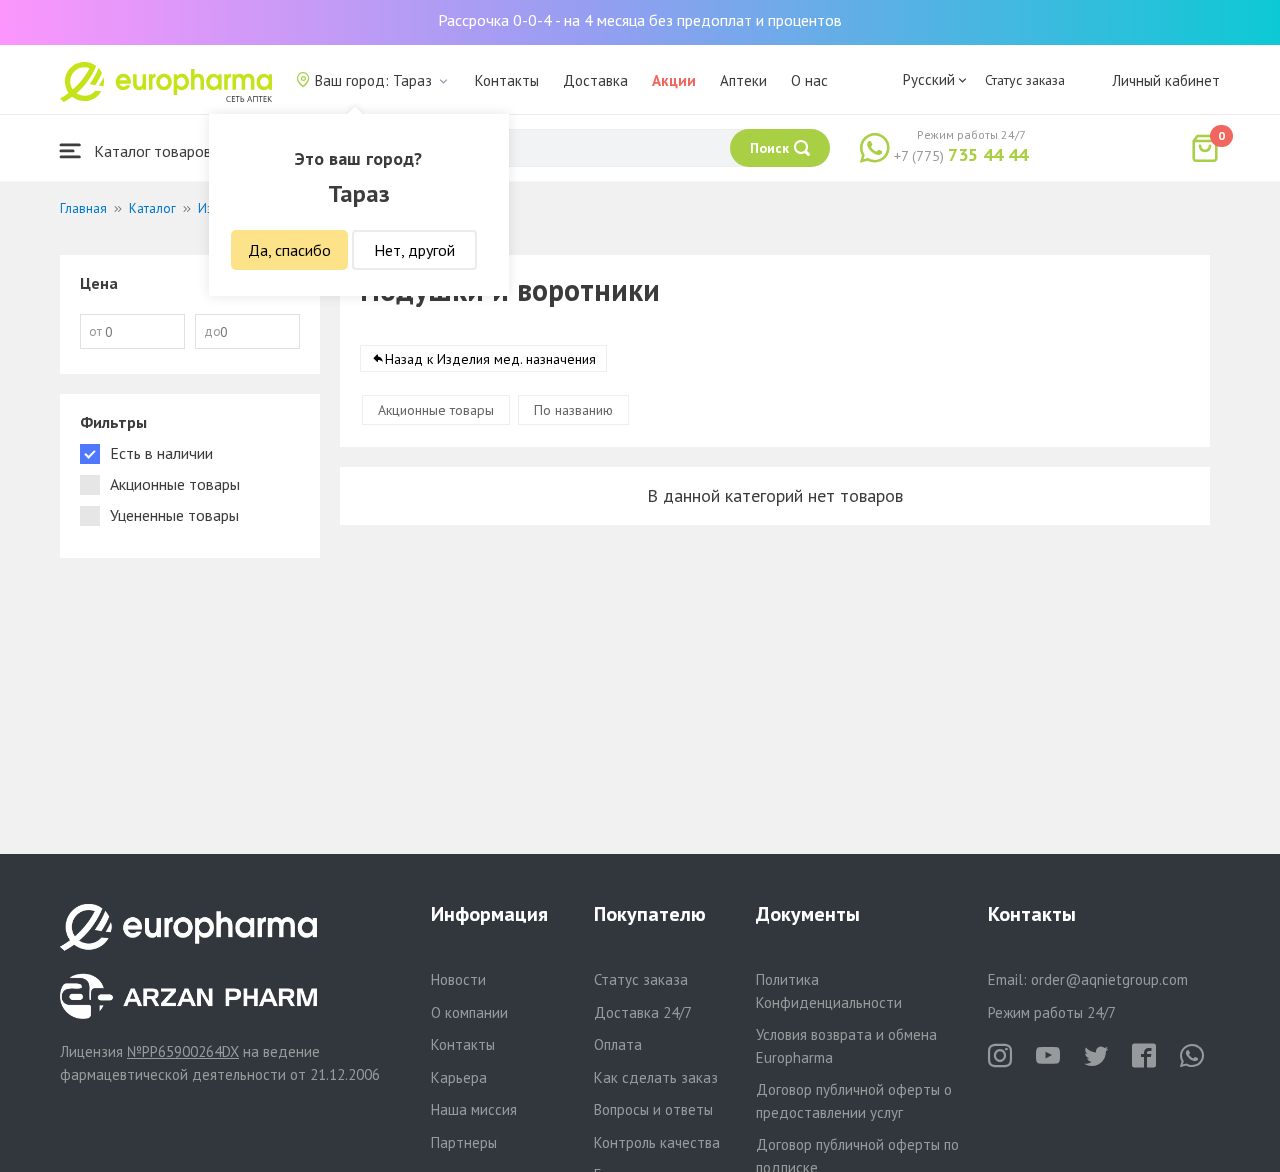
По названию (573, 410)
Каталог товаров (151, 151)
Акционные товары (436, 410)
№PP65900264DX (183, 1051)
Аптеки (743, 80)
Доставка (595, 80)
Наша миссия (474, 1109)
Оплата (618, 1044)
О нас (809, 80)
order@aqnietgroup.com (1109, 979)
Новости (458, 979)
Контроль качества (657, 1142)
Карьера (459, 1077)
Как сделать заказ (656, 1077)
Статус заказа (1025, 80)
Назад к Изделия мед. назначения (490, 359)
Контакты (507, 80)
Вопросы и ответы (653, 1109)
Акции (674, 80)
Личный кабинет (1166, 80)
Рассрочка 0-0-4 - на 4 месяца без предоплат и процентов (640, 20)
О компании (469, 1012)
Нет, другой (414, 250)
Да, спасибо (289, 250)
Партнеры (464, 1142)
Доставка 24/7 (643, 1012)
